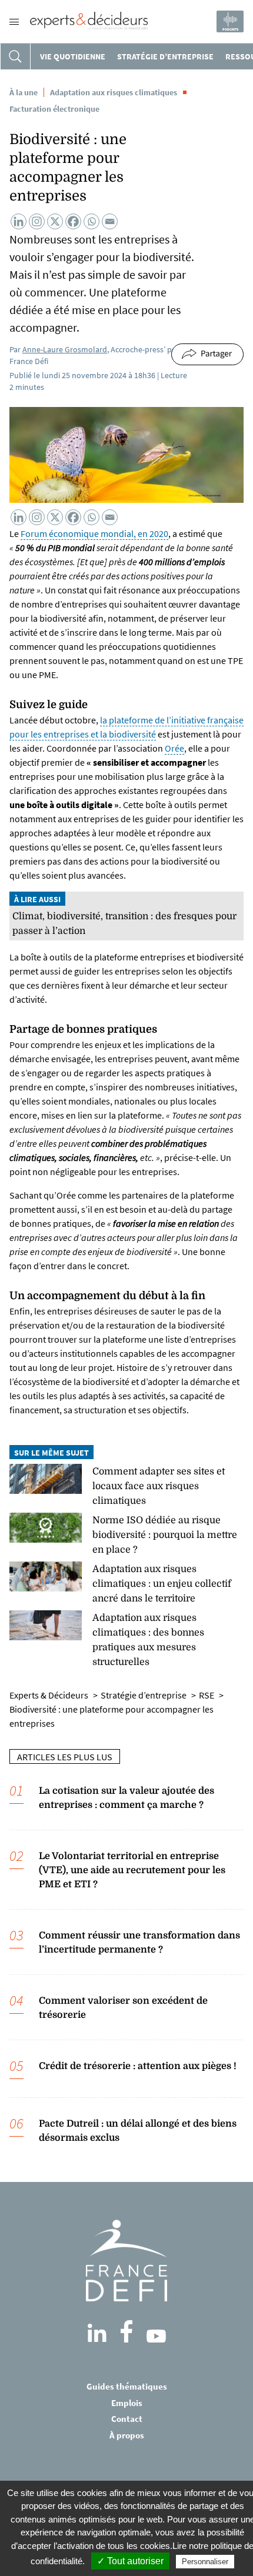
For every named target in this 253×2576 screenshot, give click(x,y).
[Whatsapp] (91, 221)
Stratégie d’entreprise (165, 56)
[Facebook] (73, 221)
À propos (127, 2435)
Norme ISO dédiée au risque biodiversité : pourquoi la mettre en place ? (165, 1535)
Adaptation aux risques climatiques (114, 92)
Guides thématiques (127, 2386)
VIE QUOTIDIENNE (73, 56)
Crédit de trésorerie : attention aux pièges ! (138, 2066)
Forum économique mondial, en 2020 (94, 533)
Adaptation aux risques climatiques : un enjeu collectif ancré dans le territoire (162, 1584)
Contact (127, 2419)
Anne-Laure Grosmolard (65, 349)
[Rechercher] (15, 56)
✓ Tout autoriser (130, 2561)
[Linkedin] (19, 221)
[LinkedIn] (97, 2333)
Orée (174, 748)
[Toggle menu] (14, 22)
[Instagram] (37, 221)
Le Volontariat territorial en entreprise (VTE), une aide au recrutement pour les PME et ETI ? (132, 1870)
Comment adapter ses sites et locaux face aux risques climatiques (159, 1486)
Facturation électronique (54, 109)
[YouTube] (156, 2336)
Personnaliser (205, 2562)
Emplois (127, 2403)
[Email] (110, 221)
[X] (55, 221)
